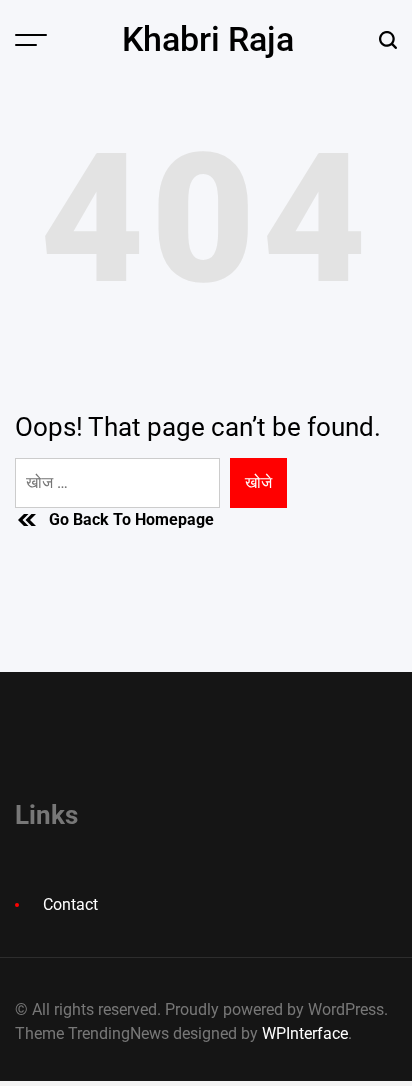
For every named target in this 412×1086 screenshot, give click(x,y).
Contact (70, 904)
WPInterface (305, 1033)
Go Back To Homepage (131, 519)
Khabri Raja (208, 39)
